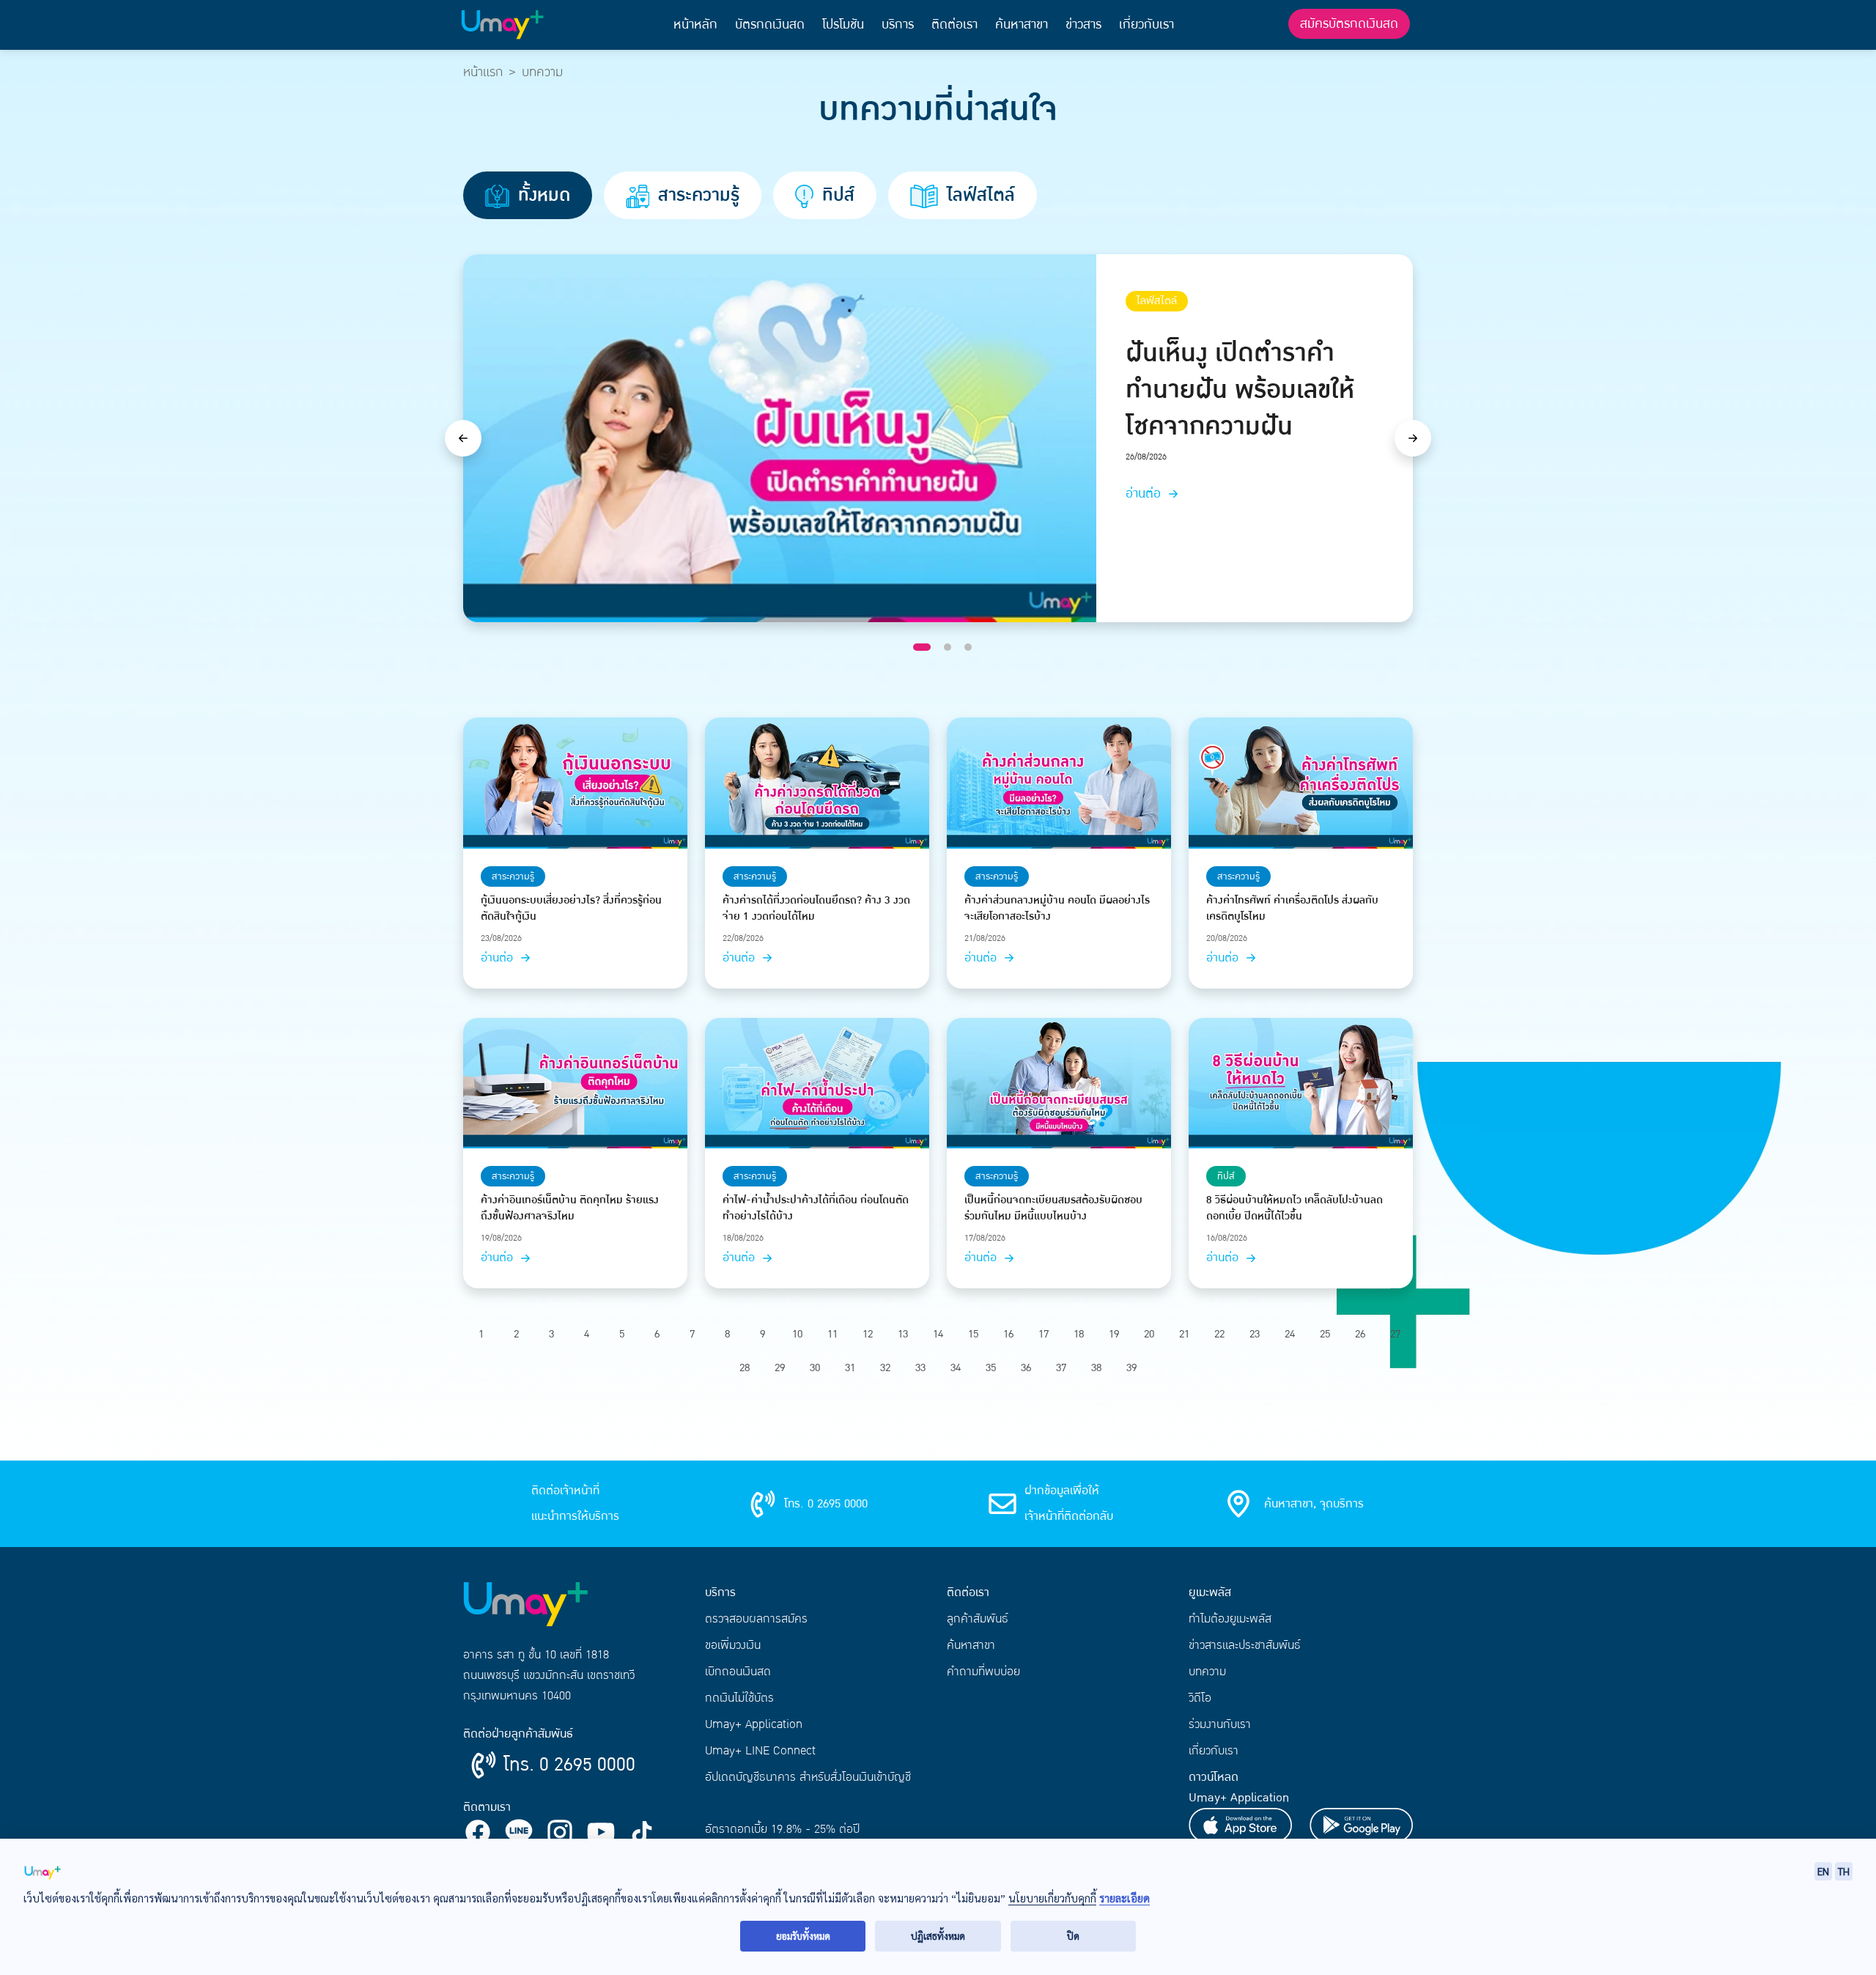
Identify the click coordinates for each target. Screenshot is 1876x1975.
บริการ (898, 25)
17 (1044, 1334)
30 (815, 1368)
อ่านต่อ (1145, 494)
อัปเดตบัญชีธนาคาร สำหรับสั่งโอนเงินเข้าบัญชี (808, 1777)
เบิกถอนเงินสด (738, 1672)
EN (1823, 1871)
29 (780, 1368)
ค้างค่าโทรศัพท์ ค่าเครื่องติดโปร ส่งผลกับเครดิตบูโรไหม (1292, 909)
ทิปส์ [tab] (836, 195)
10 (797, 1334)
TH (1844, 1871)
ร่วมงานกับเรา (1220, 1724)
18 (1079, 1334)
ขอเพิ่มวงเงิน (733, 1645)
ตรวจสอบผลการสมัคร (756, 1619)
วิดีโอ (1200, 1698)
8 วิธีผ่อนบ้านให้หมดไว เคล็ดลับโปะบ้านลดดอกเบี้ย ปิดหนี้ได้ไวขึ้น (1295, 1208)
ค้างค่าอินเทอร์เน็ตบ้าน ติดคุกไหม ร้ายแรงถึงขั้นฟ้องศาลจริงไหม (570, 1208)
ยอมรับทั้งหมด (803, 1936)
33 (920, 1368)
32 (885, 1368)
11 (832, 1334)
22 (1219, 1334)
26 (1360, 1334)
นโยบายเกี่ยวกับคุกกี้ (1052, 1898)
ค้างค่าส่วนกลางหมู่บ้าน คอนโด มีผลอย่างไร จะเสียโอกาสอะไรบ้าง (1057, 909)
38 (1096, 1368)
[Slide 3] (968, 647)
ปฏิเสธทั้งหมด (938, 1936)
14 (938, 1334)
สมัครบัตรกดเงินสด (1349, 24)
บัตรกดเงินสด (770, 25)
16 (1008, 1334)
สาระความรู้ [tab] (696, 195)
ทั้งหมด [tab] (542, 195)
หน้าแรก (483, 72)
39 (1131, 1368)
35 (991, 1368)
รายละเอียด (1125, 1898)
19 (1114, 1334)
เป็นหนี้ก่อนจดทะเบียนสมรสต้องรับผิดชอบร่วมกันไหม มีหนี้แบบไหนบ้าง (1053, 1208)
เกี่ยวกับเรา (1146, 25)
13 (903, 1334)
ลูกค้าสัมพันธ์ (978, 1619)
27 (1395, 1334)
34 (956, 1368)
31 (850, 1368)
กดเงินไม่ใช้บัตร (739, 1698)
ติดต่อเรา (954, 25)
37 (1061, 1368)
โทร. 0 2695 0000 (569, 1765)
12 (868, 1334)
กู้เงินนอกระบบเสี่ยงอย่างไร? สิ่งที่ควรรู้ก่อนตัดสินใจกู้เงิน (571, 909)
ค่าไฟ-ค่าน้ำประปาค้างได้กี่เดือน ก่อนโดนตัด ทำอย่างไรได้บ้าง (816, 1208)
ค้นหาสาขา (1022, 25)
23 (1255, 1334)
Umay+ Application (754, 1724)
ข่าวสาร (1083, 25)
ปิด (1073, 1936)
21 (1184, 1334)
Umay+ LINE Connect (760, 1751)
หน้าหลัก (695, 25)
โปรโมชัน (843, 25)
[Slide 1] (922, 647)
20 (1149, 1334)
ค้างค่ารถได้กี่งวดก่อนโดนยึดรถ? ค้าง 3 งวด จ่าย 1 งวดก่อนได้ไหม (816, 909)
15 (973, 1334)
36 (1026, 1368)
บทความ (1207, 1672)
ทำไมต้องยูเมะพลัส (1230, 1619)
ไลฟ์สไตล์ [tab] (978, 195)
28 (745, 1368)
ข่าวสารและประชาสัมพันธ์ (1245, 1645)
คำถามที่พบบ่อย (983, 1672)
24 (1290, 1334)
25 (1325, 1334)
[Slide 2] (948, 647)
